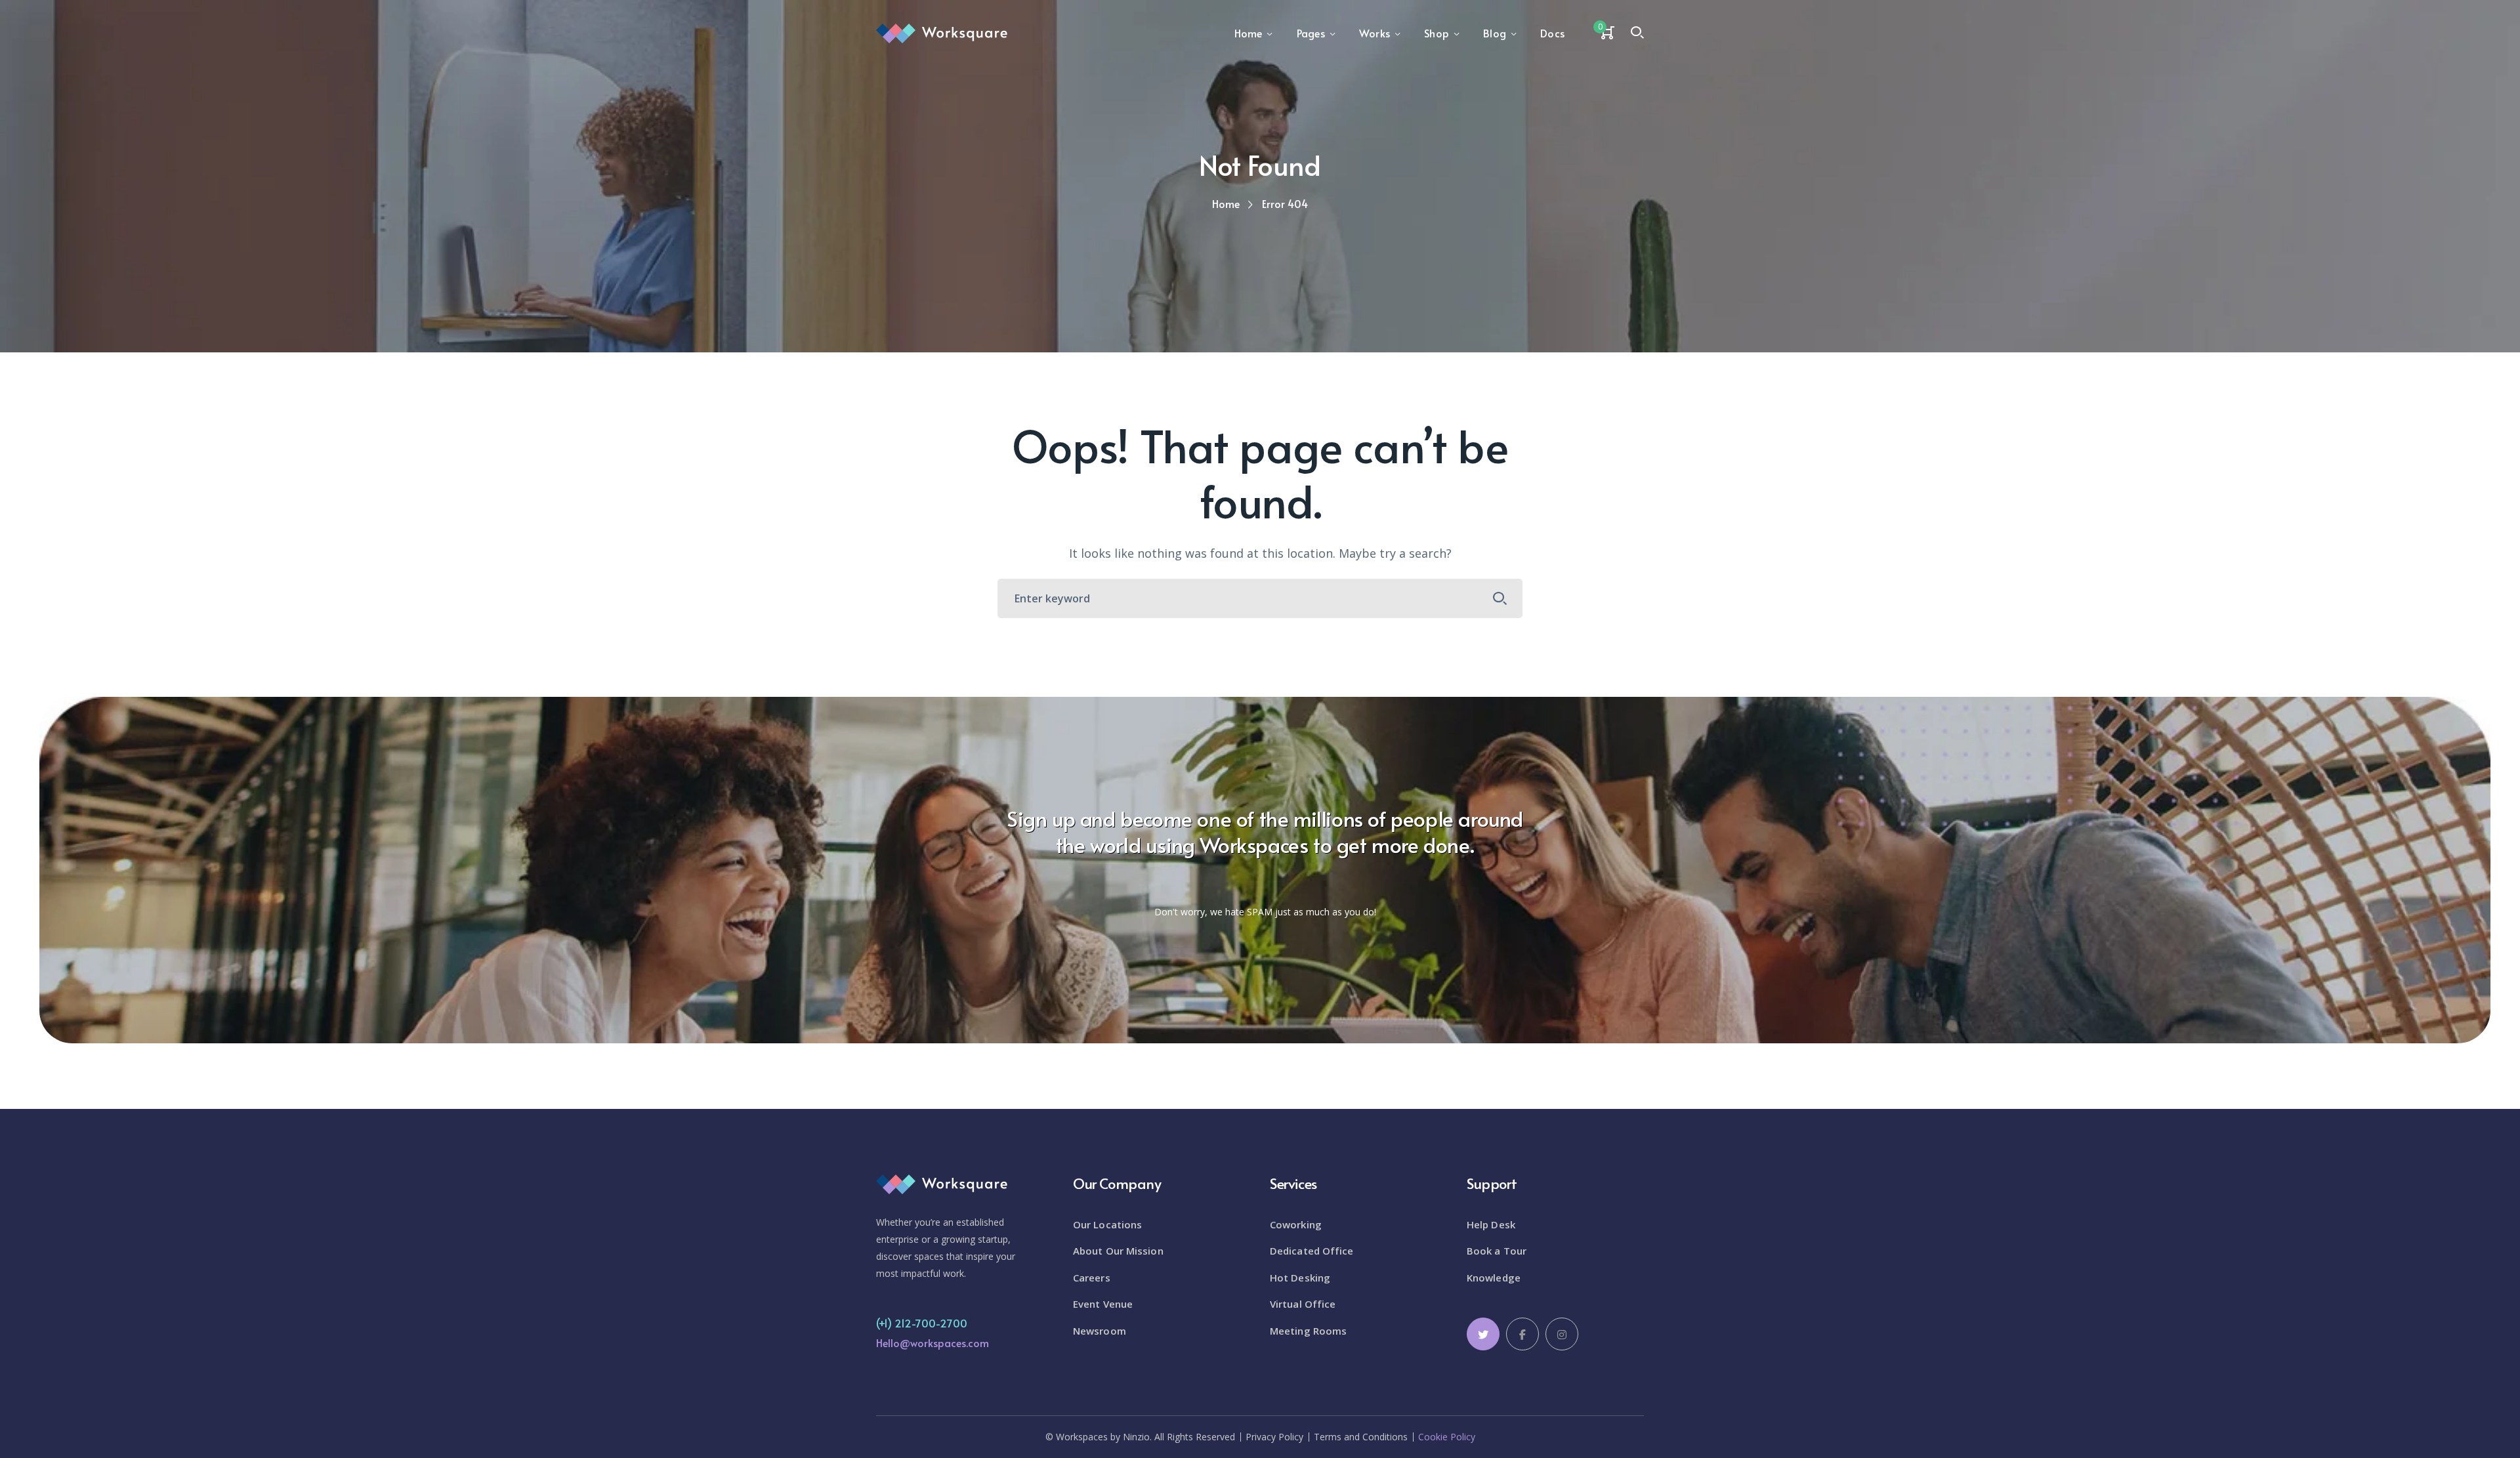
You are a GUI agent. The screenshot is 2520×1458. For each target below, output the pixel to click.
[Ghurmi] (942, 32)
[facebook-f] (1522, 1334)
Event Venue (1103, 1304)
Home (1226, 203)
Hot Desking (1300, 1278)
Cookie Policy (1447, 1437)
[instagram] (1562, 1334)
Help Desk (1491, 1224)
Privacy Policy (1274, 1437)
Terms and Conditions (1361, 1437)
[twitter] (1483, 1334)
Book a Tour (1497, 1251)
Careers (1092, 1278)
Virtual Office (1303, 1304)
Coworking (1296, 1224)
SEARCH (1500, 598)
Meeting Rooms (1308, 1331)
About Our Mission (1118, 1251)
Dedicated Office (1312, 1251)
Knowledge (1494, 1278)
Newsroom (1100, 1331)
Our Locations (1107, 1224)
